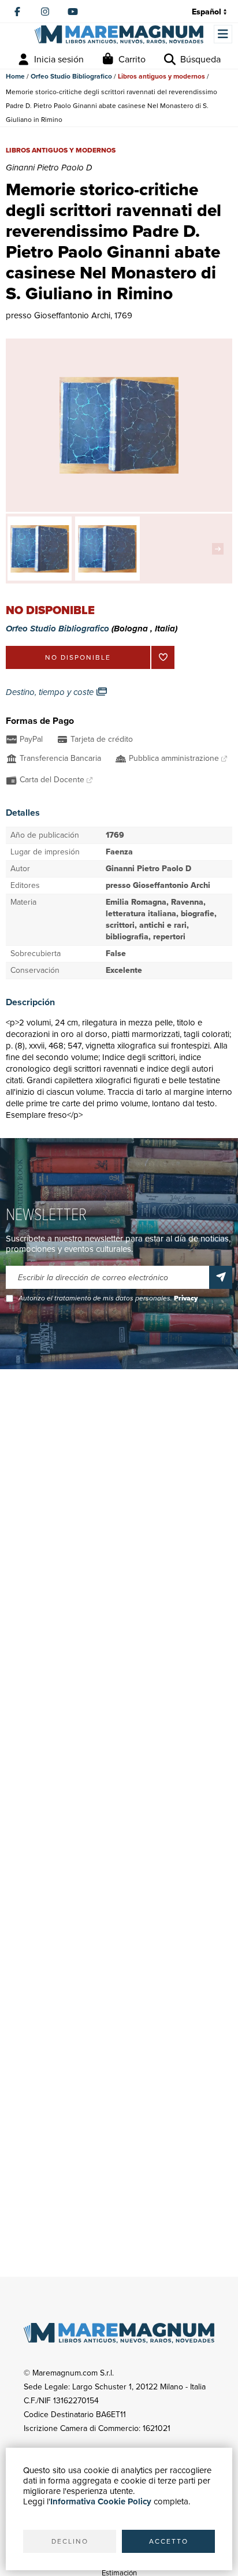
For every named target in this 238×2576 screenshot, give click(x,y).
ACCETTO (169, 2541)
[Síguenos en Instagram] (45, 12)
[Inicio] (119, 34)
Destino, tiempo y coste (51, 692)
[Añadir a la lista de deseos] (163, 657)
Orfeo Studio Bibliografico (71, 76)
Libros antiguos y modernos (161, 76)
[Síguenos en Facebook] (17, 12)
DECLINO (70, 2541)
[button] (221, 549)
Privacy (186, 1298)
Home (15, 76)
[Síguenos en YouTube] (73, 12)
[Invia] (221, 1277)
